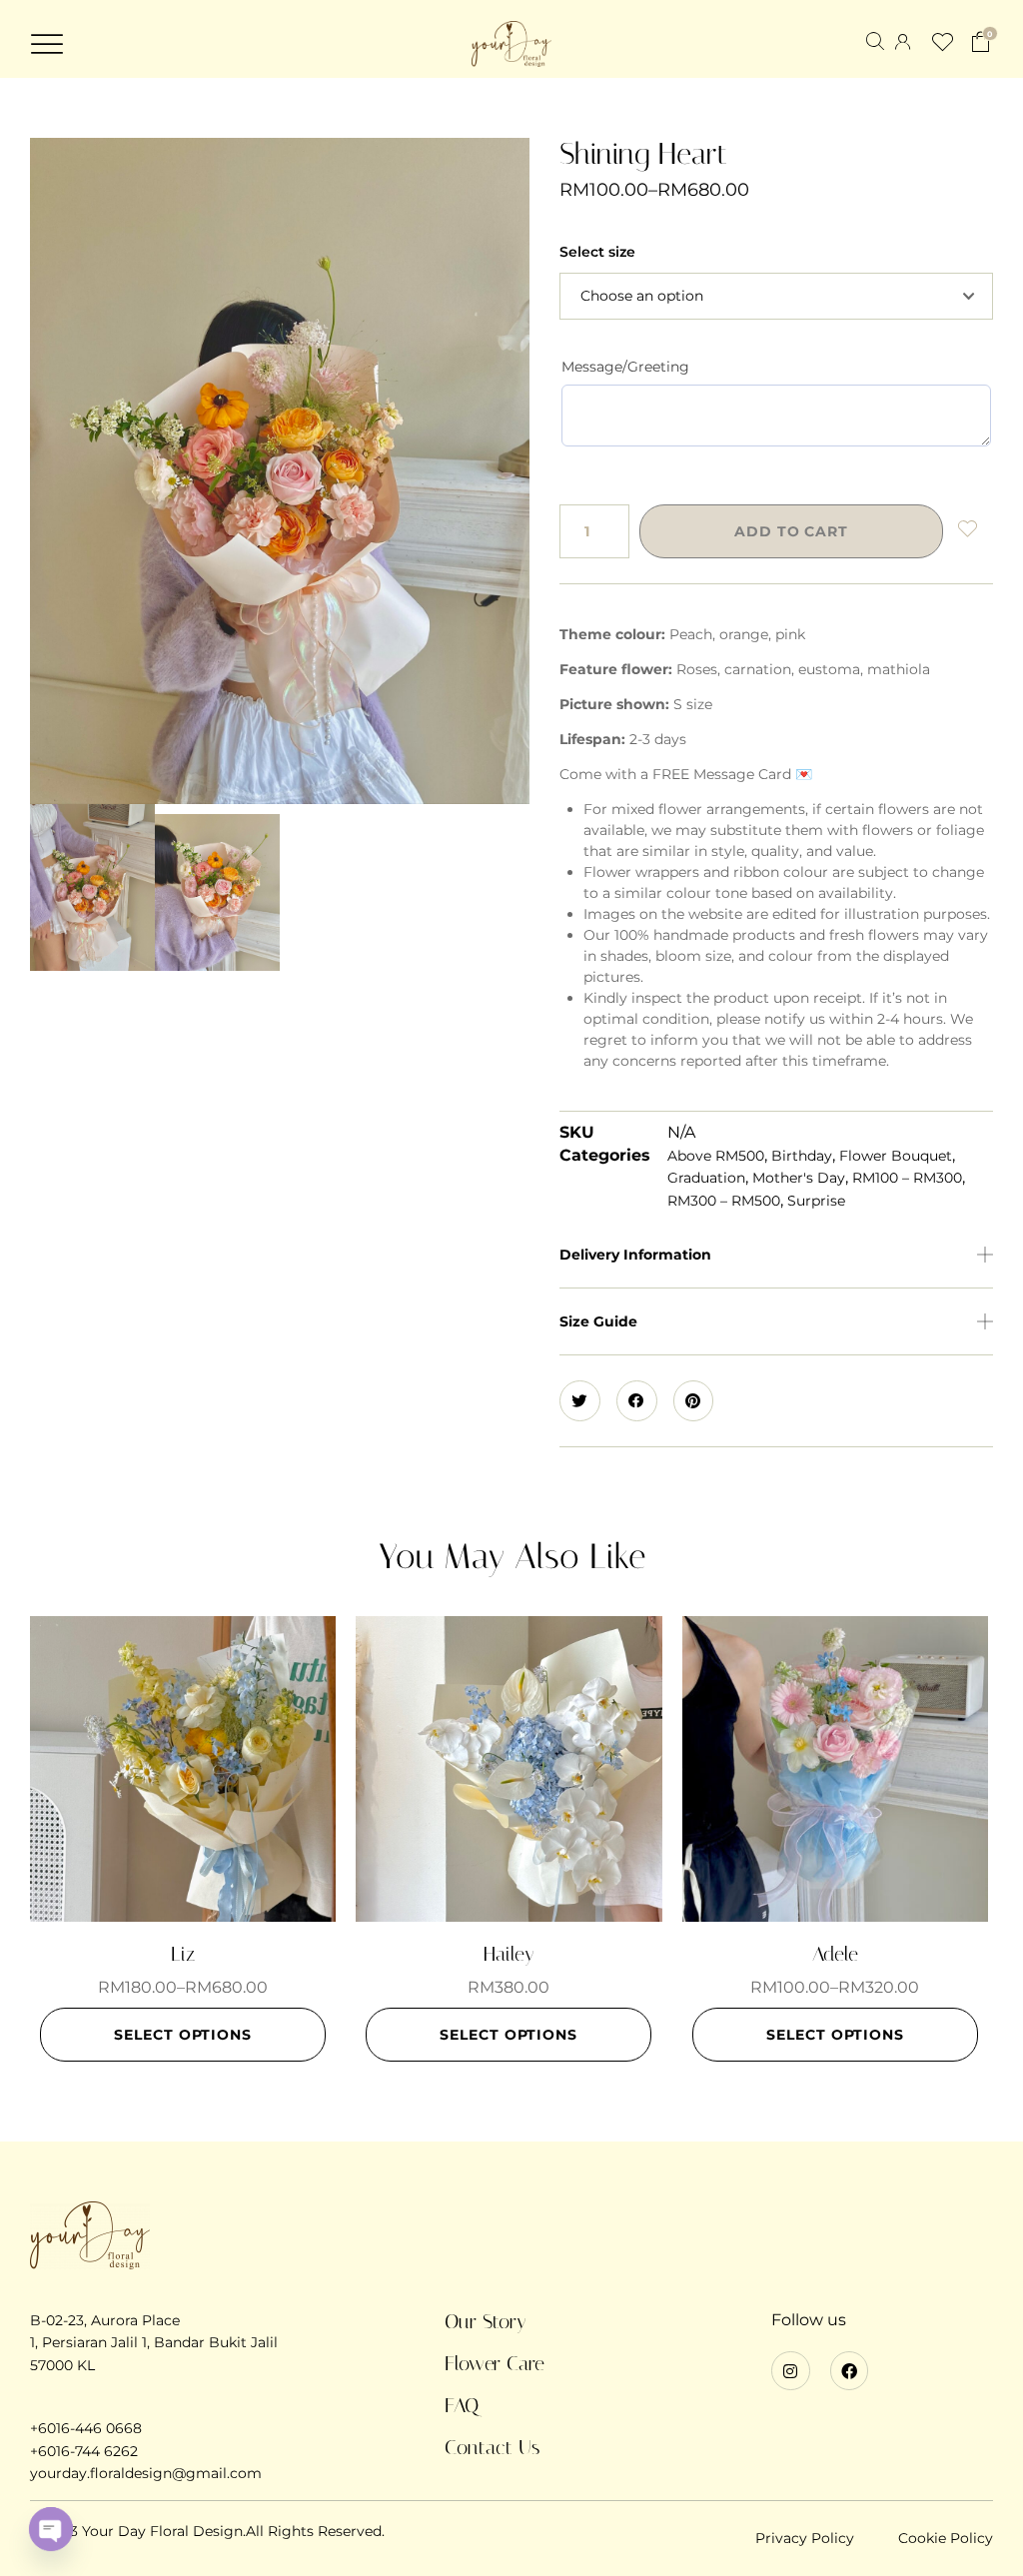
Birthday (802, 1156)
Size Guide (598, 1321)
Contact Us (492, 2447)
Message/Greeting (625, 367)
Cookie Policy (946, 2538)
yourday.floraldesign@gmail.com (146, 2473)
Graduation (706, 1178)
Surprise (816, 1201)
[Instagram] (790, 2370)
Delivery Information (635, 1255)
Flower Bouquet (896, 1156)
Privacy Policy (805, 2538)
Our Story (486, 2321)
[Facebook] (849, 2370)
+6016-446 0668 (86, 2428)
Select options (183, 2035)
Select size (597, 252)
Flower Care (495, 2363)
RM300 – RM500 (724, 1201)
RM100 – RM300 (907, 1178)
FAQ (462, 2405)
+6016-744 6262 (84, 2451)
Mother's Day (799, 1178)
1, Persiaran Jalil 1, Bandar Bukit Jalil (154, 2342)
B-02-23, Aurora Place (105, 2320)
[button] (47, 44)
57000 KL (62, 2365)
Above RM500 (716, 1156)
